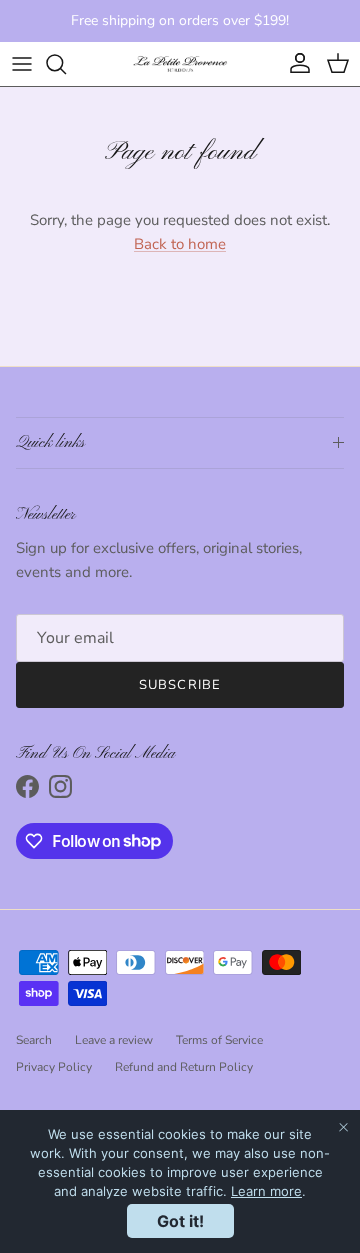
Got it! (180, 1221)
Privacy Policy (54, 1067)
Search (34, 1040)
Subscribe (179, 685)
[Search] (66, 64)
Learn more (266, 1191)
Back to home (180, 244)
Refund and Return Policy (184, 1067)
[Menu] (22, 64)
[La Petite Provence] (180, 64)
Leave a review (114, 1040)
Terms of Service (219, 1040)
